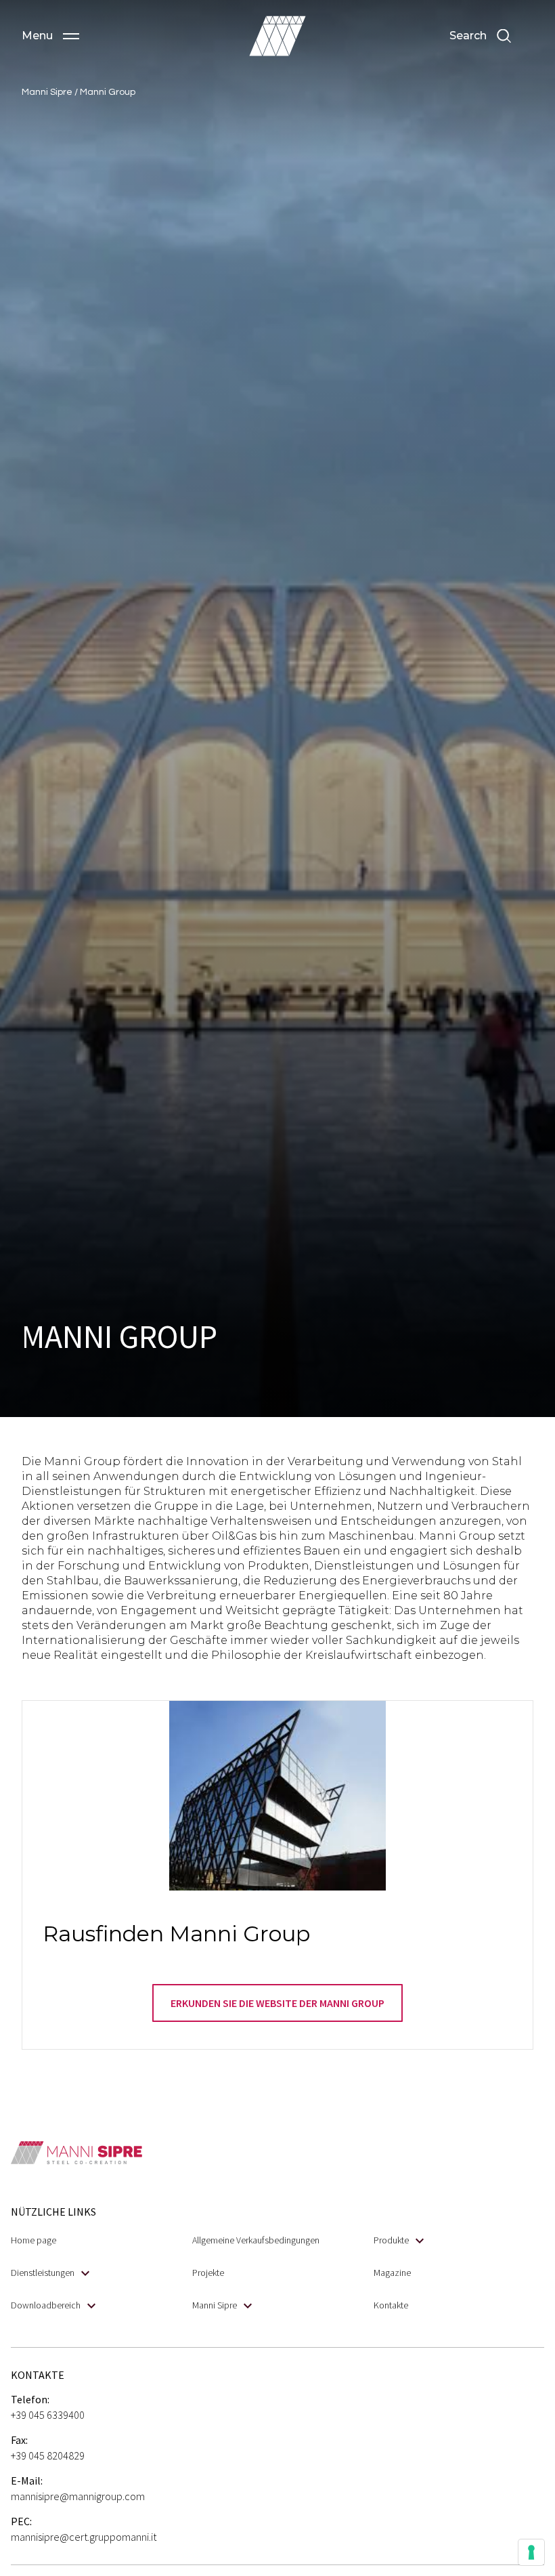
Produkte (391, 2240)
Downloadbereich (46, 2305)
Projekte (208, 2273)
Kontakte (391, 2305)
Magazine (392, 2273)
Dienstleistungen (43, 2273)
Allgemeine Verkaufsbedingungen (256, 2240)
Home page (34, 2240)
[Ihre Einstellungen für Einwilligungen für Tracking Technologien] (531, 2552)
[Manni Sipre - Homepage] (277, 36)
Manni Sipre (215, 2305)
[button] (50, 36)
